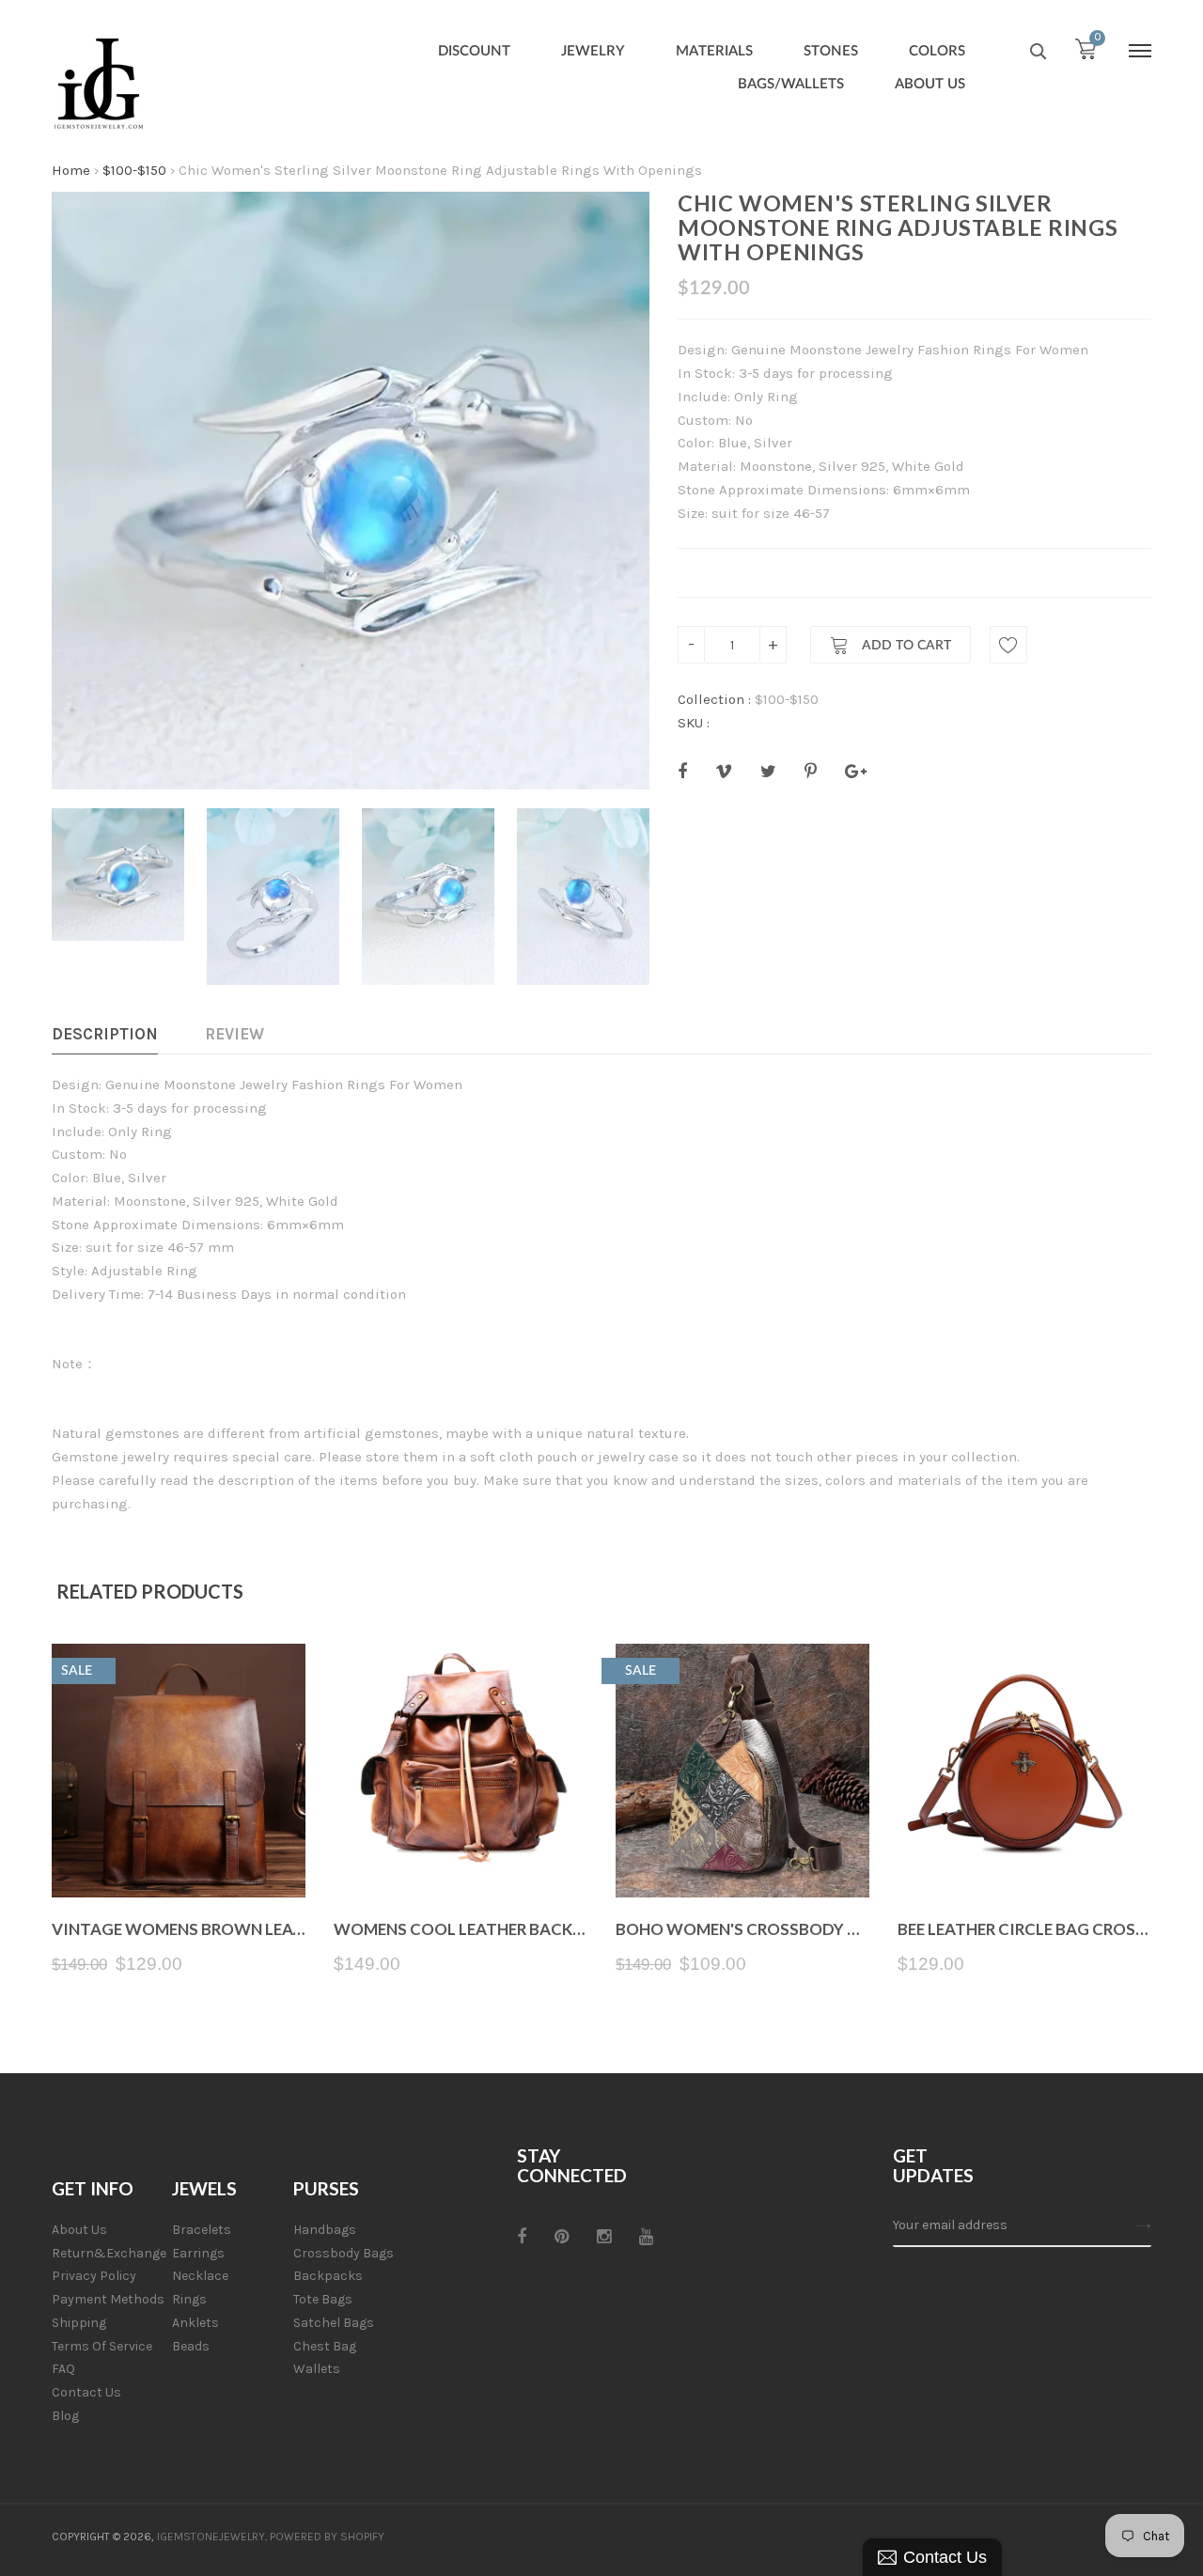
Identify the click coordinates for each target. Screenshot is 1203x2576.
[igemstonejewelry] (99, 85)
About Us (79, 2230)
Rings (189, 2299)
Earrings (198, 2253)
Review (234, 1034)
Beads (191, 2346)
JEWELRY (593, 51)
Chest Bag (325, 2346)
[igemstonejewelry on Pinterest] (562, 2237)
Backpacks (328, 2276)
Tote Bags (323, 2299)
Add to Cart (905, 646)
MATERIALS (714, 51)
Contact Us (86, 2392)
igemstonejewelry (211, 2537)
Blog (65, 2416)
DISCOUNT (474, 51)
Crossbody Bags (344, 2253)
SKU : (694, 723)
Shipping (79, 2323)
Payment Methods (108, 2299)
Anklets (195, 2323)
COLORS (937, 51)
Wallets (317, 2369)
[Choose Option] (461, 1853)
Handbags (325, 2230)
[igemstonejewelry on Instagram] (604, 2237)
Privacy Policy (94, 2276)
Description (105, 1034)
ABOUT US (930, 84)
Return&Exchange (109, 2253)
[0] (1086, 54)
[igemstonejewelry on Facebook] (522, 2237)
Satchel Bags (334, 2323)
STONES (831, 51)
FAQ (63, 2369)
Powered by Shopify (327, 2537)
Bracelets (202, 2230)
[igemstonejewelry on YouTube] (646, 2237)
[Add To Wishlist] (1008, 645)
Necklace (200, 2276)
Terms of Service (102, 2346)
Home (71, 170)
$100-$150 (134, 170)
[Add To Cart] (179, 1853)
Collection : (714, 699)
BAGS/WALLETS (791, 84)
